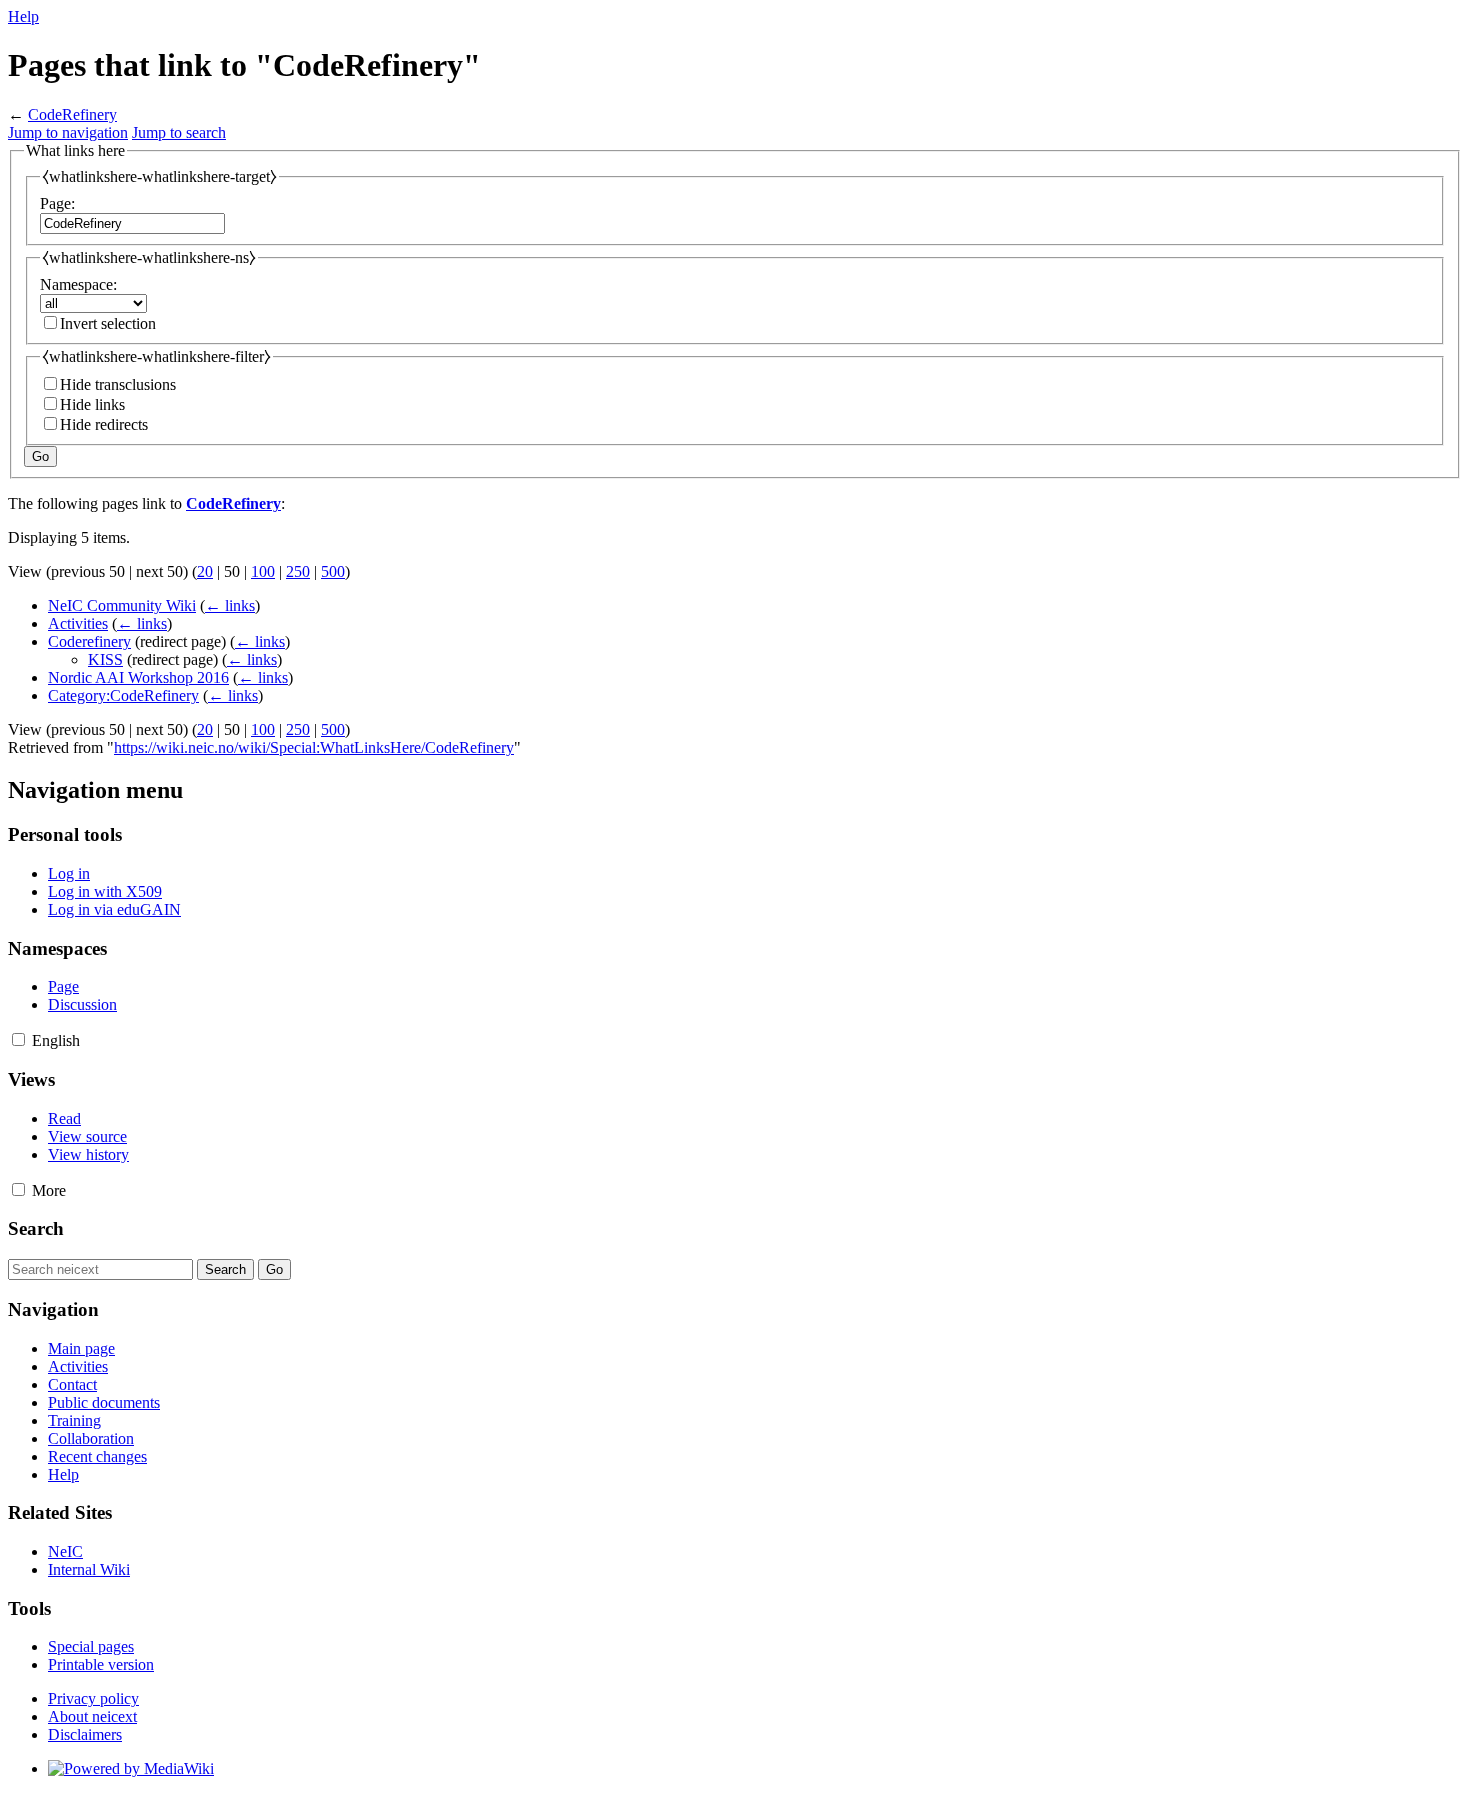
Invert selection (108, 323)
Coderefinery (89, 641)
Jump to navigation (68, 132)
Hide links (92, 404)
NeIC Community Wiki (122, 605)
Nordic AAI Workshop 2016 (138, 677)
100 (263, 571)
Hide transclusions (118, 384)
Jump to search (179, 132)
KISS (105, 659)
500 (333, 571)
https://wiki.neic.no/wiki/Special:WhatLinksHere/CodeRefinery (314, 747)
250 (298, 571)
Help (23, 16)
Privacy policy (93, 1698)
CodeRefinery (72, 114)
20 (205, 571)
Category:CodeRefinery (123, 695)
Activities (78, 623)
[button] (18, 1039)
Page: (57, 203)
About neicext (92, 1716)
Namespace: (78, 284)
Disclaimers (85, 1734)
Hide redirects (104, 424)
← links (230, 605)
